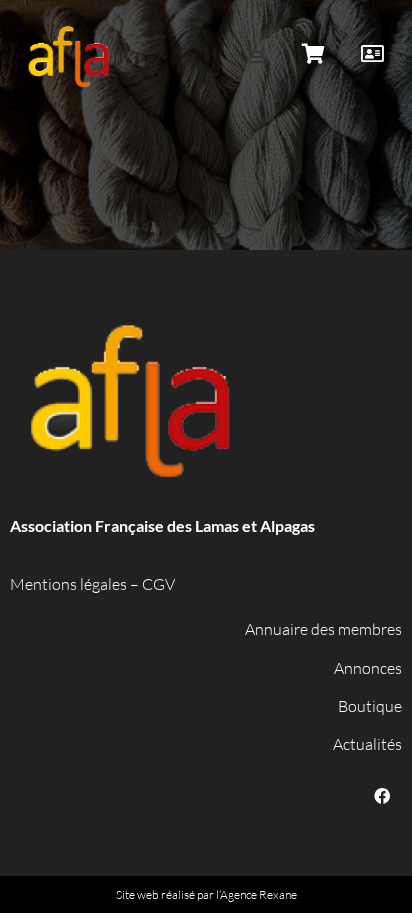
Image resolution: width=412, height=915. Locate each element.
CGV (158, 584)
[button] (256, 57)
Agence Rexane (258, 894)
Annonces (368, 668)
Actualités (367, 744)
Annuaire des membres (323, 629)
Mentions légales (68, 584)
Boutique (370, 706)
